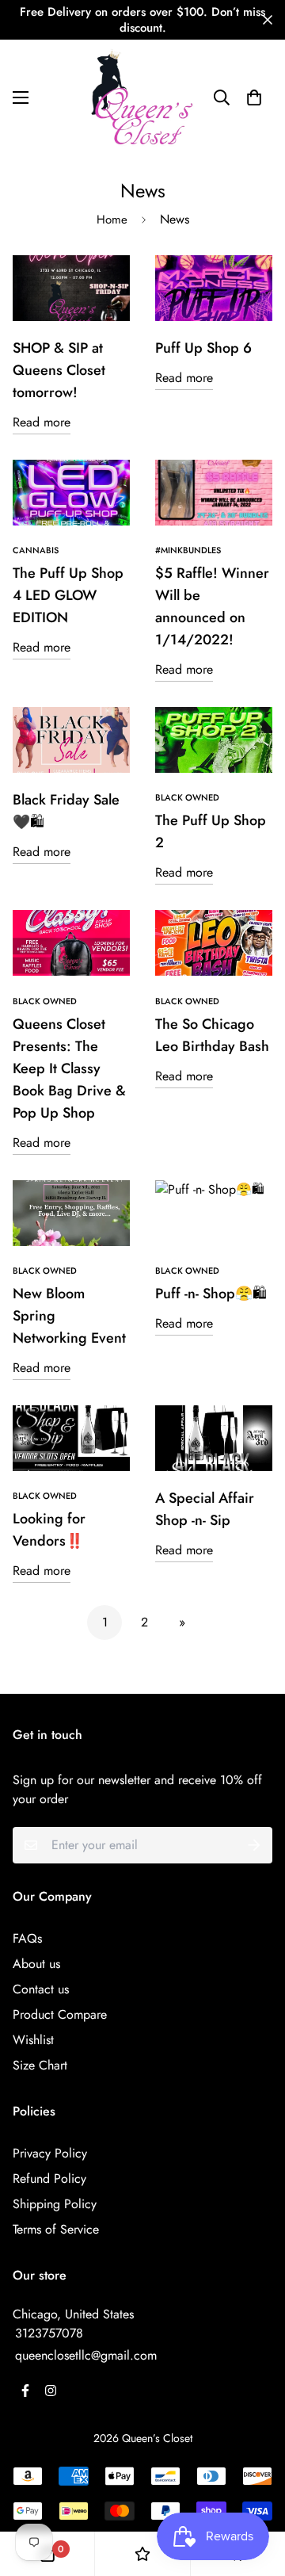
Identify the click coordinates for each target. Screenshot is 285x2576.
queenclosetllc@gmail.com (86, 2355)
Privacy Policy (50, 2153)
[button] (254, 97)
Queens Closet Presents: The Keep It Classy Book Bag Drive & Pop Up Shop (69, 1068)
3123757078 (49, 2333)
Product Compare (60, 2014)
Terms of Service (56, 2229)
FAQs (27, 1938)
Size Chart (40, 2065)
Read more (42, 422)
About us (36, 1964)
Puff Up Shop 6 (203, 348)
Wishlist (33, 2040)
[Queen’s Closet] (142, 97)
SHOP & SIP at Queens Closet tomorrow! (59, 370)
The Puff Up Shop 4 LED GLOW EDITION (68, 595)
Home (112, 220)
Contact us (41, 1989)
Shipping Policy (55, 2204)
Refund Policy (49, 2179)
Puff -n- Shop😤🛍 (211, 1294)
